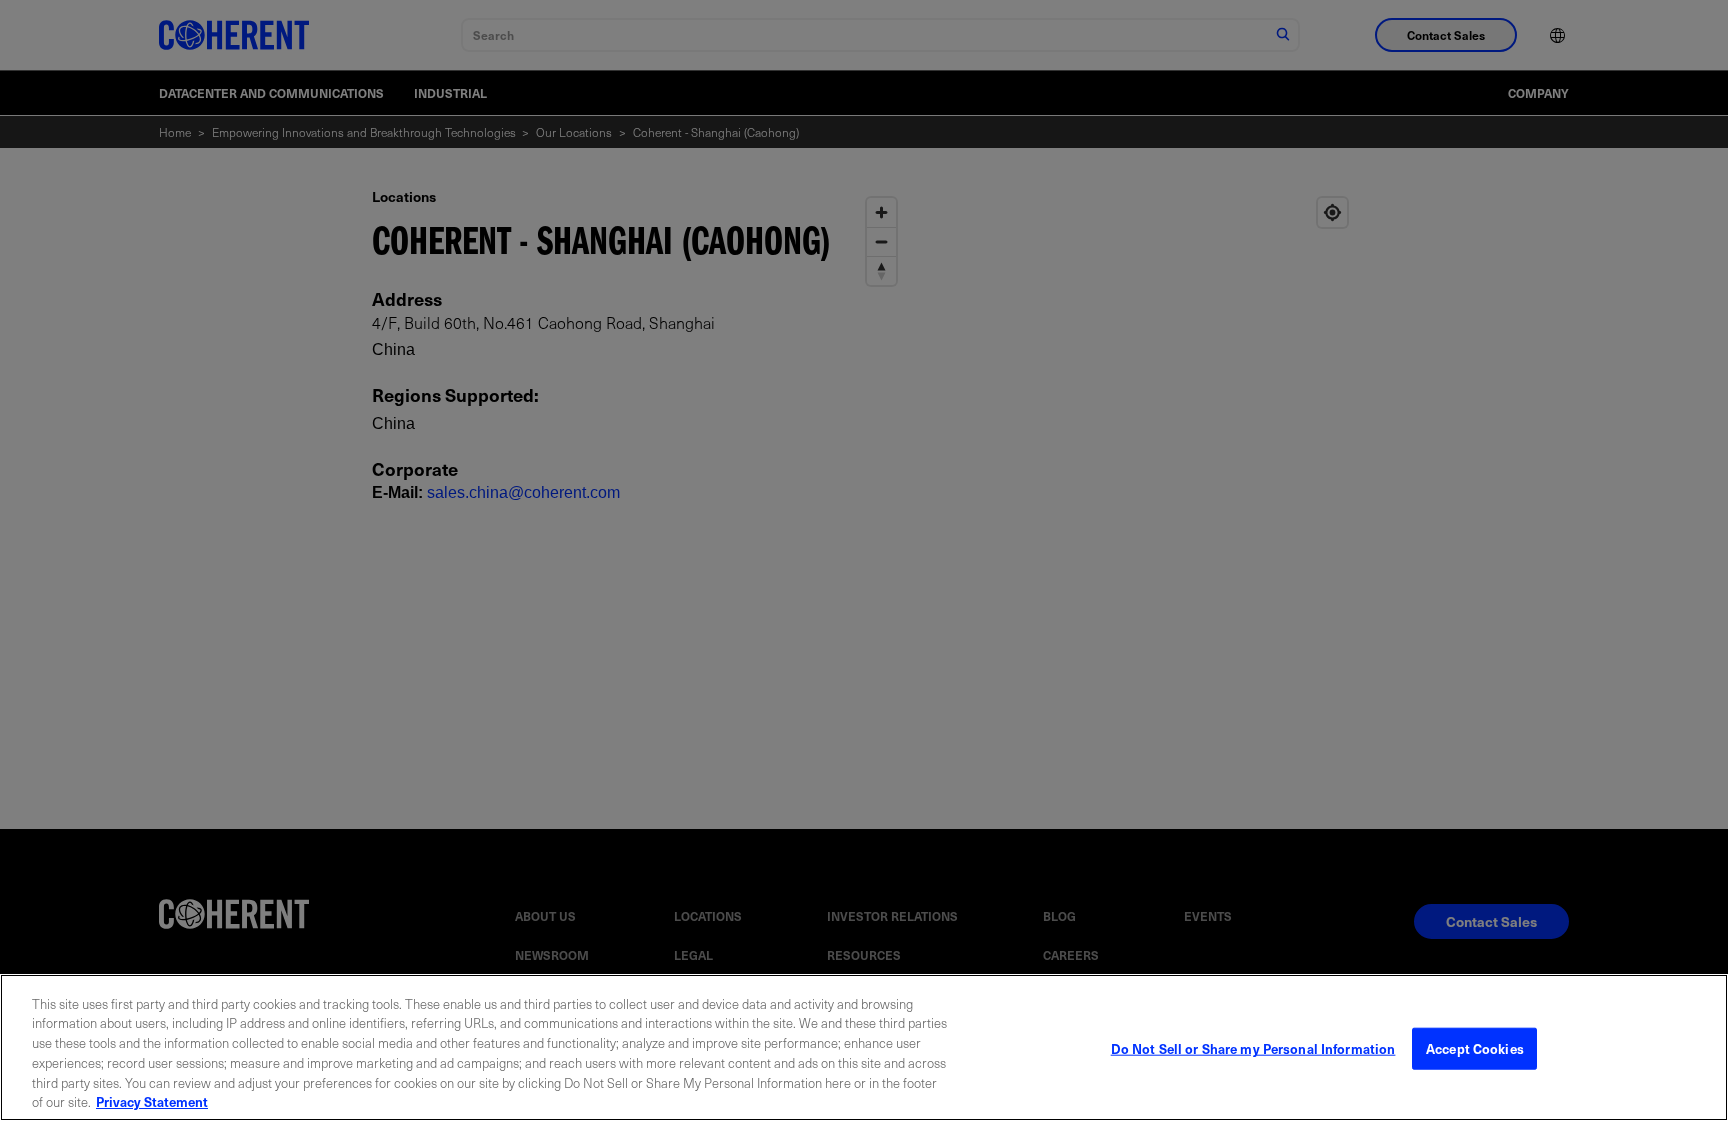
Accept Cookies (1475, 1048)
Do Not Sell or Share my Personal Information (1253, 1048)
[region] (864, 1047)
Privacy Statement (152, 1100)
